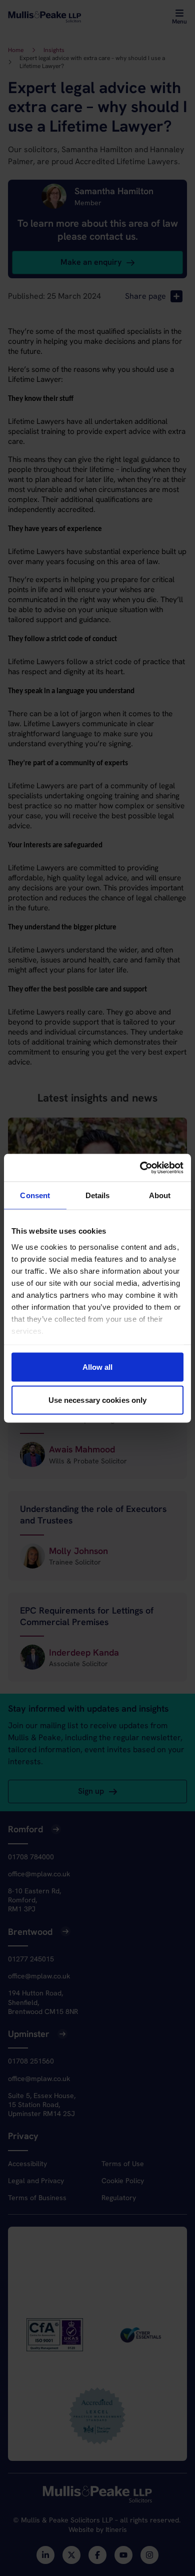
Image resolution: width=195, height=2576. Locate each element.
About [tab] (160, 1195)
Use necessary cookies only (98, 1400)
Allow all (98, 1367)
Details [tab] (98, 1195)
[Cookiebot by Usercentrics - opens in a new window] (140, 1168)
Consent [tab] (35, 1195)
